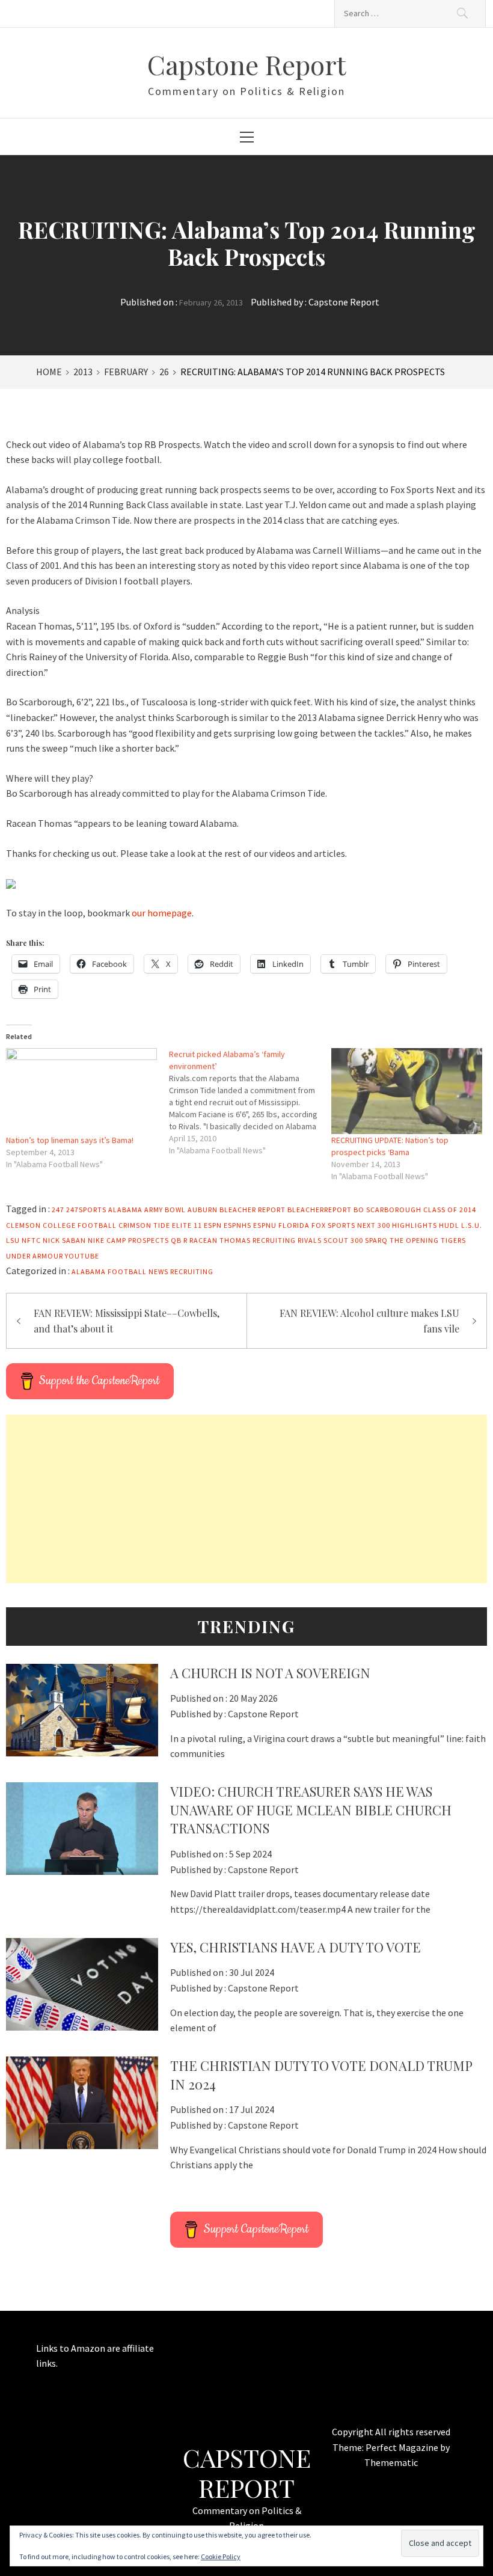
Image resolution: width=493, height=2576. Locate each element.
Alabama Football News (120, 1271)
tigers (453, 1240)
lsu (13, 1240)
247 (58, 1210)
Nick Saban (64, 1240)
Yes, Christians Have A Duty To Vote (295, 1947)
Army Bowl (165, 1210)
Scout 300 (343, 1240)
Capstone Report (246, 64)
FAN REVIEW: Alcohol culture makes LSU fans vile (369, 1321)
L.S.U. (472, 1225)
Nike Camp (107, 1240)
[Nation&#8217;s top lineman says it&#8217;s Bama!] (81, 1091)
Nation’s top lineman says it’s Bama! (70, 1140)
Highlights (415, 1225)
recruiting (274, 1240)
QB (176, 1240)
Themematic (391, 2462)
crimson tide (144, 1225)
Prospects (149, 1240)
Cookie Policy (221, 2556)
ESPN (213, 1225)
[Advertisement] (246, 1499)
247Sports (86, 1210)
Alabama (125, 1210)
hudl (449, 1225)
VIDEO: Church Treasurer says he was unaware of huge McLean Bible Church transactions (311, 1810)
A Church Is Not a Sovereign (270, 1673)
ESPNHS (237, 1225)
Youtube (82, 1256)
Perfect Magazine (403, 2447)
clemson (23, 1225)
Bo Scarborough (387, 1210)
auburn (203, 1210)
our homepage (162, 913)
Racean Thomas (220, 1240)
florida (294, 1225)
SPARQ (376, 1240)
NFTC (31, 1240)
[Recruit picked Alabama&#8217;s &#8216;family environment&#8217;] (250, 1102)
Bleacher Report (253, 1210)
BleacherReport (320, 1210)
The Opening (414, 1240)
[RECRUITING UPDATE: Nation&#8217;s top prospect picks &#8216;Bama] (407, 1091)
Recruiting (192, 1271)
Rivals (310, 1240)
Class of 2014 (450, 1210)
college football (80, 1225)
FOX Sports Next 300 (351, 1225)
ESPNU (265, 1225)
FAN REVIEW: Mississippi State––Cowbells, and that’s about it (127, 1321)
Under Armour (35, 1256)
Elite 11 (187, 1225)
